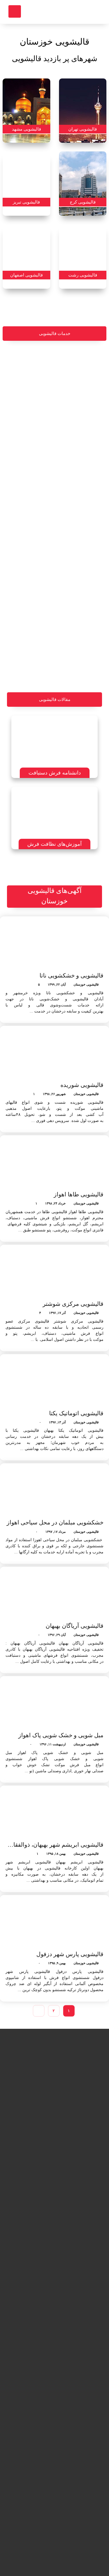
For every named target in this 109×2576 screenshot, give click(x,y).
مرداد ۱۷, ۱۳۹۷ (56, 1532)
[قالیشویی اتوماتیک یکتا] (54, 1382)
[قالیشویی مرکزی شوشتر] (54, 1272)
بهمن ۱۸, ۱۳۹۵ (56, 1854)
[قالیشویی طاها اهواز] (54, 1163)
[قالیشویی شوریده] (54, 1053)
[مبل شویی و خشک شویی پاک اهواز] (54, 1704)
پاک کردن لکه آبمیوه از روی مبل (31, 2418)
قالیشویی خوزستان (86, 984)
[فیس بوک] (72, 2557)
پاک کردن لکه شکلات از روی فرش (31, 2484)
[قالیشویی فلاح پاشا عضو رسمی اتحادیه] (78, 2313)
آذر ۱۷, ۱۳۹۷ (57, 1313)
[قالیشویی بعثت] (78, 2379)
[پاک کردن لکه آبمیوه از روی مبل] (31, 2389)
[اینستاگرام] (46, 2557)
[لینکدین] (63, 2557)
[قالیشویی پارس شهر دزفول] (54, 1923)
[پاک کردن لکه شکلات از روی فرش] (31, 2455)
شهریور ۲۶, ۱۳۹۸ (54, 1094)
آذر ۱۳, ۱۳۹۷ (57, 1422)
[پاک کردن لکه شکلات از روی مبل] (31, 2322)
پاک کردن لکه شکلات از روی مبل (31, 2351)
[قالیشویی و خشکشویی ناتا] (54, 944)
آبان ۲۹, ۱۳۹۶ (57, 1635)
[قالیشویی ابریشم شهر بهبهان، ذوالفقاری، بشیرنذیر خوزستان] (54, 1813)
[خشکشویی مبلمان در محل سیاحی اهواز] (54, 1491)
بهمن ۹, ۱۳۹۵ (57, 1963)
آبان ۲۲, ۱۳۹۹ (57, 984)
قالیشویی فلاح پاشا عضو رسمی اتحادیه (78, 2341)
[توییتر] (55, 2557)
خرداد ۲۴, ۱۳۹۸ (55, 1203)
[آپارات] (37, 2557)
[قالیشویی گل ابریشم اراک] (78, 2445)
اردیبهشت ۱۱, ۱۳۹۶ (53, 1744)
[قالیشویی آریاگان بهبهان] (54, 1594)
